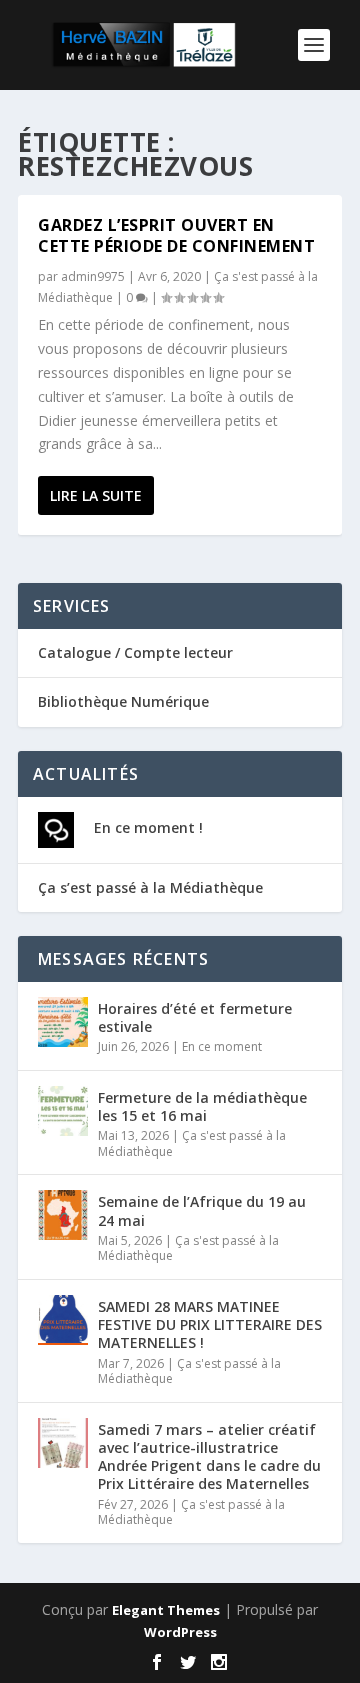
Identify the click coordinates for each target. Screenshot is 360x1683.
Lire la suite (96, 495)
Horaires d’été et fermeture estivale (195, 1017)
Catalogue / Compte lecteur (135, 652)
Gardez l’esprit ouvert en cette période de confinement (176, 235)
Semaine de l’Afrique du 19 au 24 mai (202, 1210)
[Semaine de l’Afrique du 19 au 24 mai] (63, 1215)
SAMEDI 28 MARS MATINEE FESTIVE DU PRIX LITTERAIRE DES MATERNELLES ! (210, 1324)
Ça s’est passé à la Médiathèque (150, 887)
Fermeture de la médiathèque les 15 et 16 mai (202, 1106)
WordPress (180, 1632)
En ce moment (222, 1046)
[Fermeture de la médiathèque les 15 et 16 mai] (63, 1111)
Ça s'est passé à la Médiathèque (192, 1143)
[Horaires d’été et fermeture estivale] (63, 1022)
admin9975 (93, 276)
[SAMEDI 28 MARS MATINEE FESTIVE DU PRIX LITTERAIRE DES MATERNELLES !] (63, 1320)
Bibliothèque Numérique (123, 701)
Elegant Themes (166, 1610)
